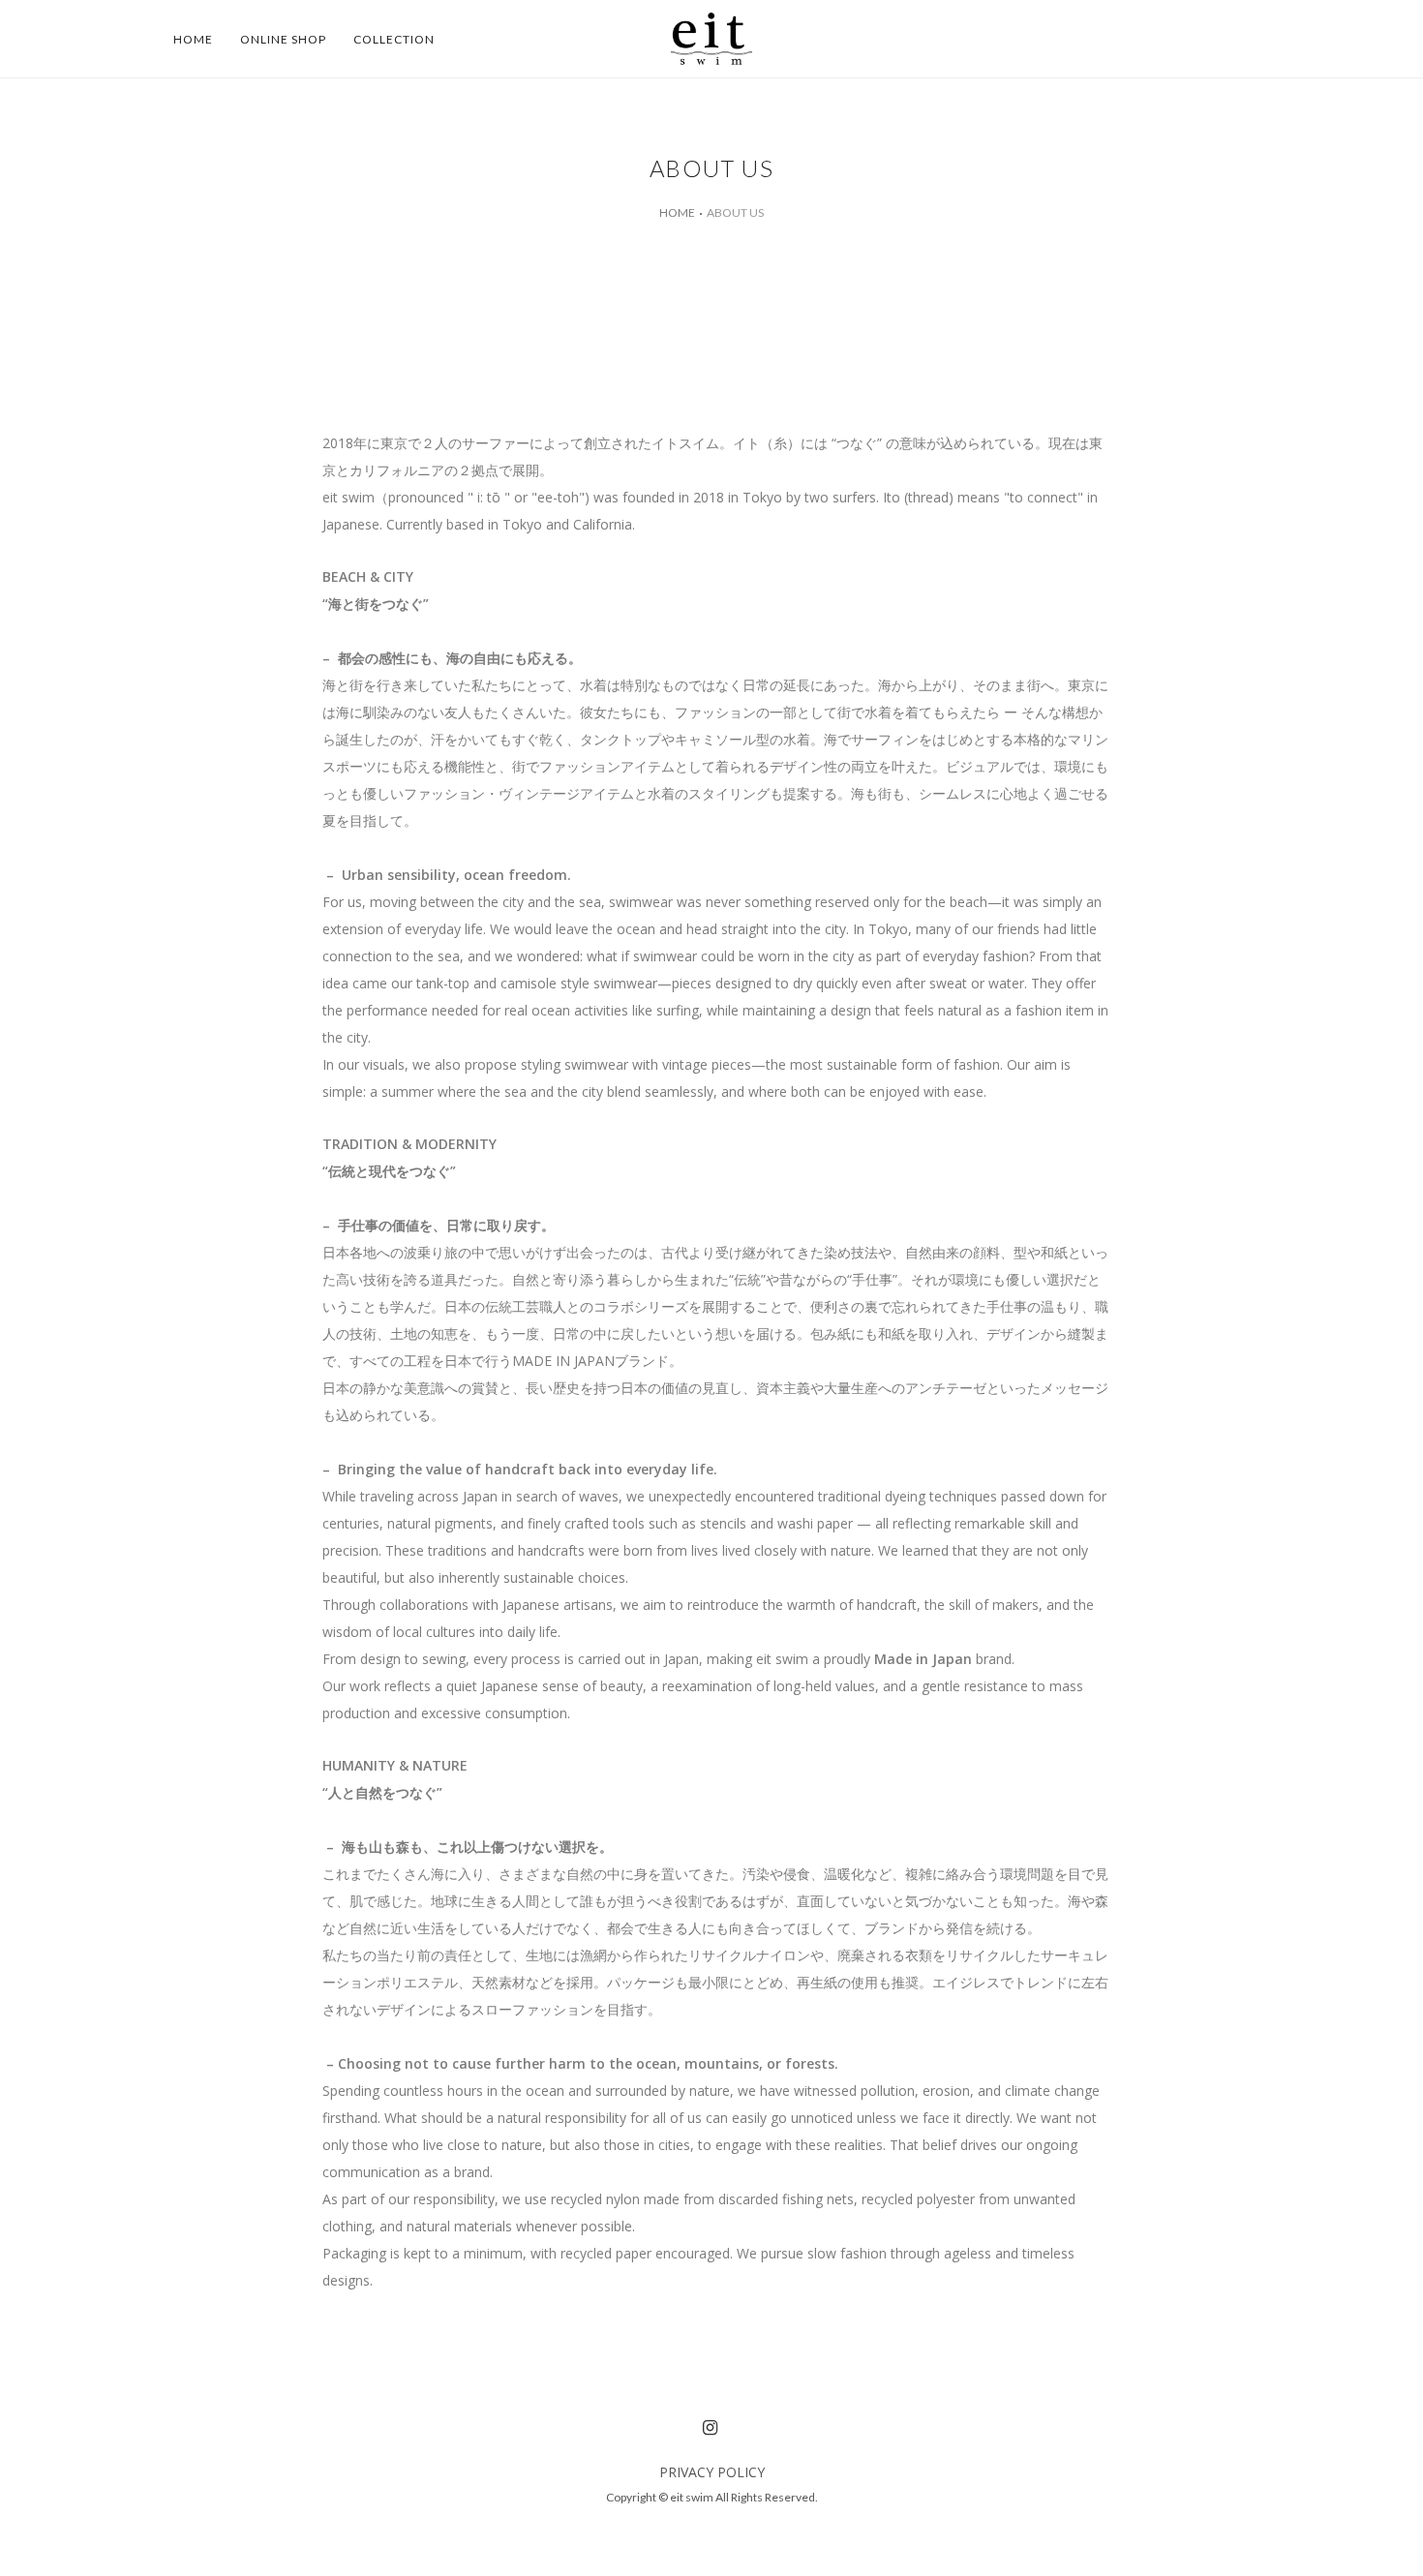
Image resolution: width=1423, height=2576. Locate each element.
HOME (677, 212)
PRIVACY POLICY (712, 2472)
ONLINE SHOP (283, 39)
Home (193, 39)
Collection (394, 39)
